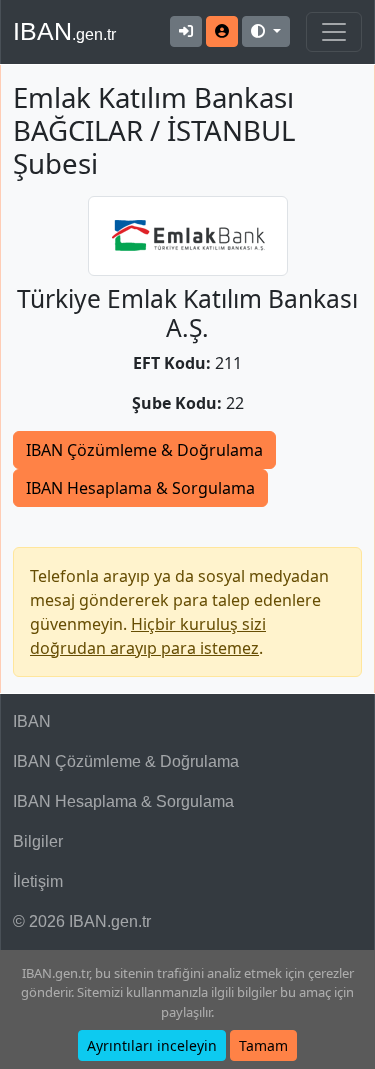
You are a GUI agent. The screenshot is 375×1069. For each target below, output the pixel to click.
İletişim (38, 881)
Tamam (263, 1045)
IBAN (64, 31)
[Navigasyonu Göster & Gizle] (334, 32)
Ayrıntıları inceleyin (152, 1045)
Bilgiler (38, 841)
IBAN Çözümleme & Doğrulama (144, 450)
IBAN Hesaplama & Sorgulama (140, 488)
